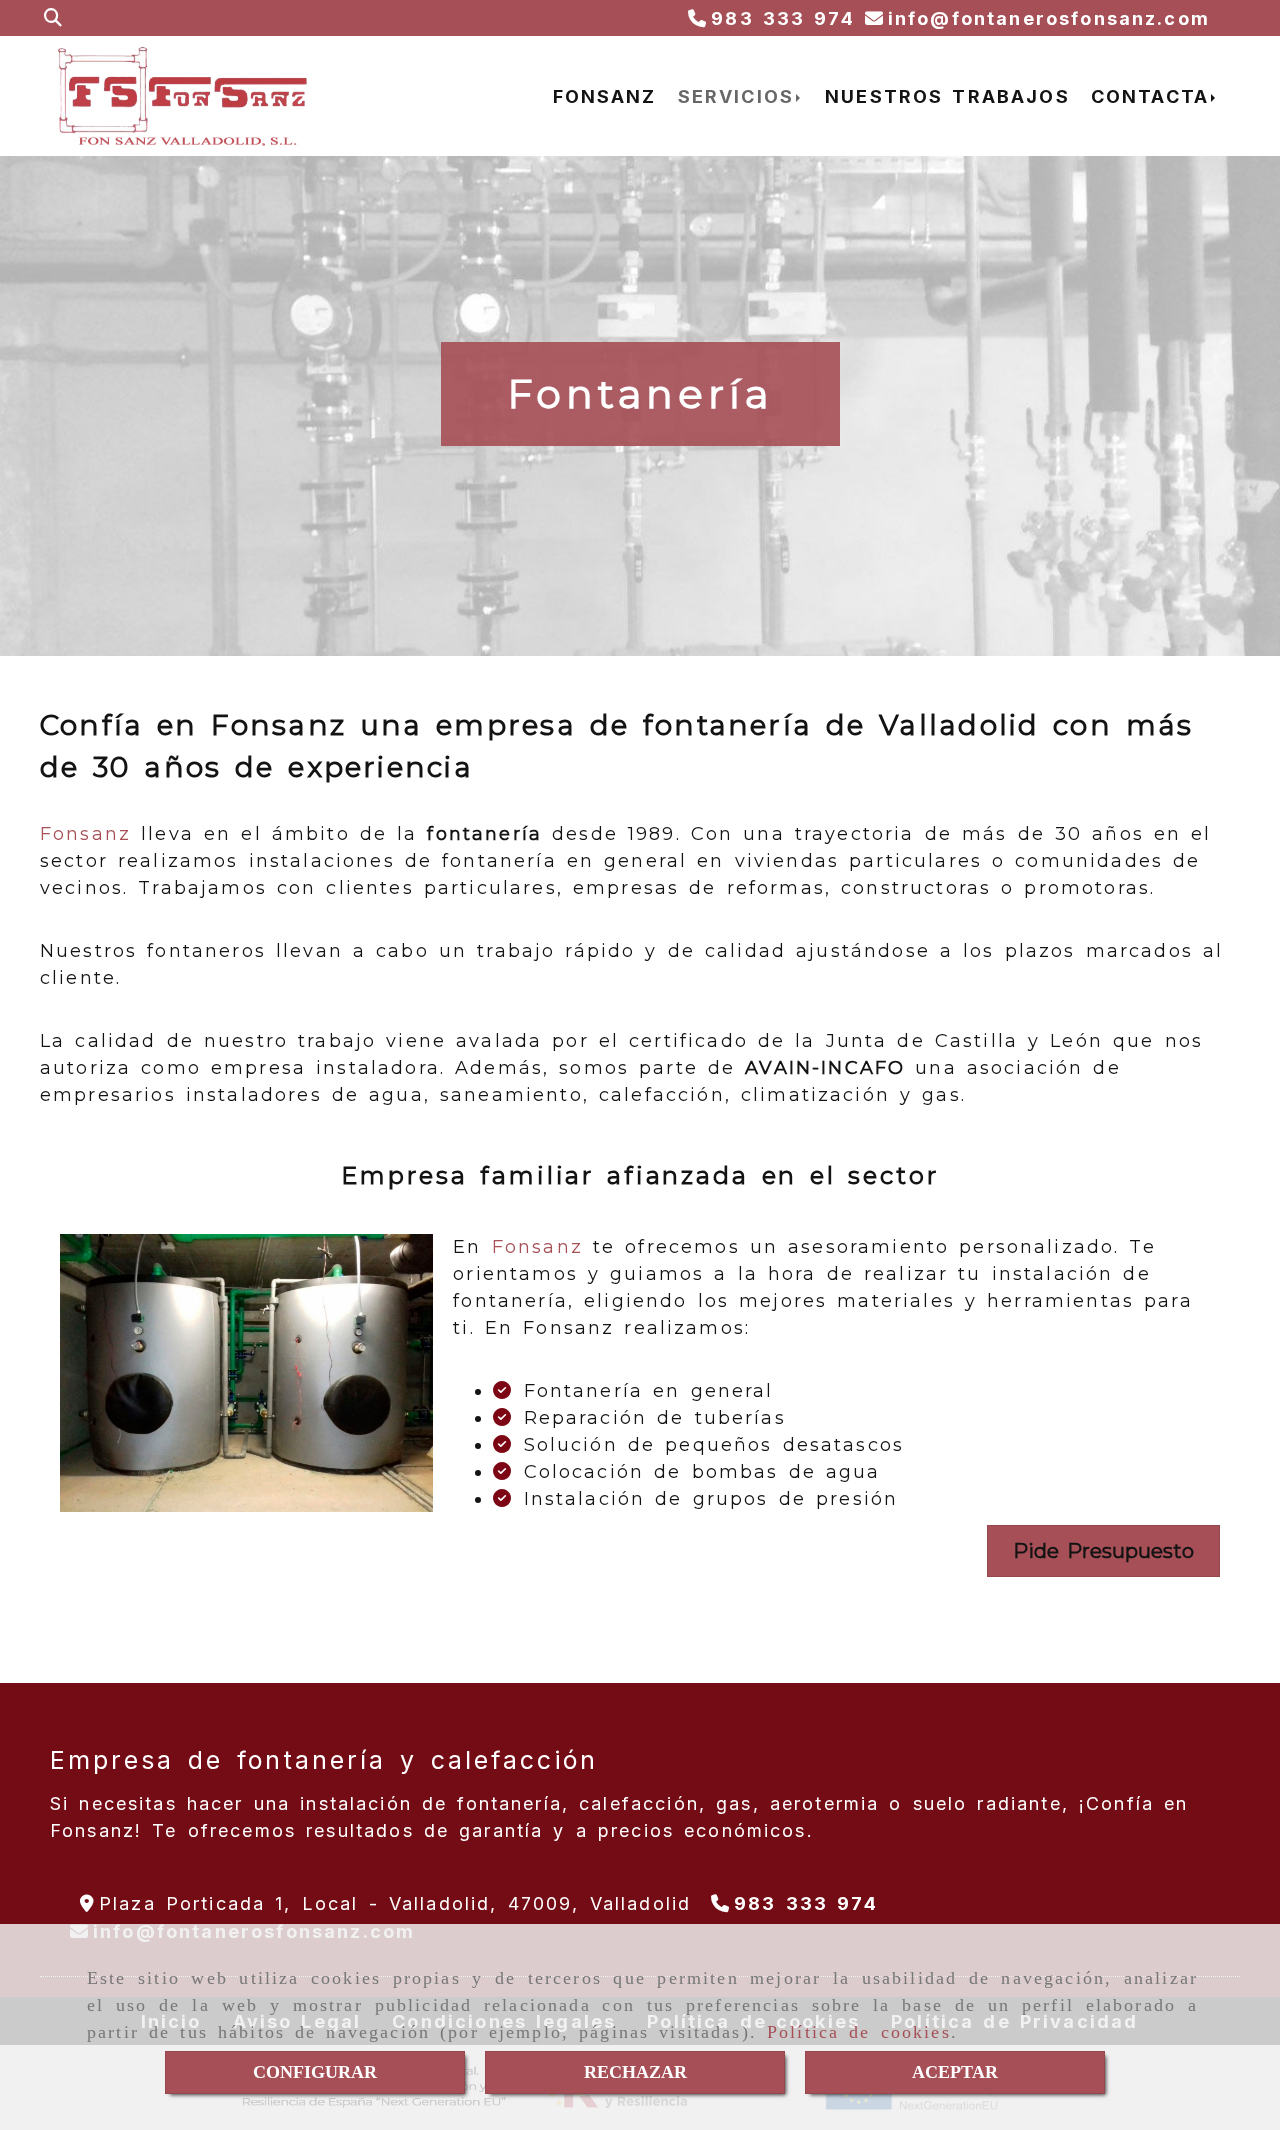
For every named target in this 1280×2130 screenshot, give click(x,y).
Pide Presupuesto (1103, 1551)
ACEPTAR (955, 2072)
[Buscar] (53, 18)
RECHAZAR (635, 2072)
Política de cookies (859, 2032)
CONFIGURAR (315, 2072)
